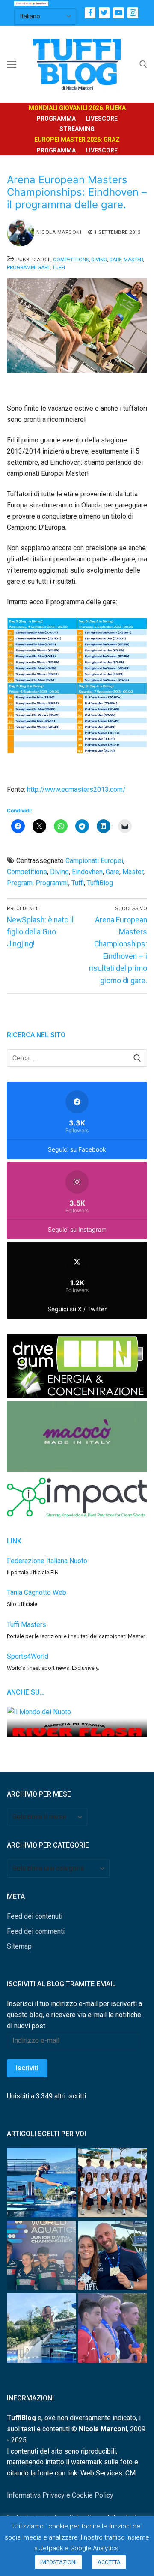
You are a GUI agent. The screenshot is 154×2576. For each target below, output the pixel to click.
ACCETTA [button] (109, 2562)
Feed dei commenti (36, 1931)
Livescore (102, 119)
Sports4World (28, 1656)
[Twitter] (104, 13)
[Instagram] (133, 13)
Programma (56, 119)
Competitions (71, 260)
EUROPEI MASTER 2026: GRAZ (77, 140)
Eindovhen (87, 872)
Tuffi (59, 267)
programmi (52, 883)
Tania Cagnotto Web (37, 1592)
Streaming (77, 129)
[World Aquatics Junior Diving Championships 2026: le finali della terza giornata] (113, 2330)
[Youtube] (118, 13)
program (20, 883)
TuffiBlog (100, 883)
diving (59, 872)
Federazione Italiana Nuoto (47, 1561)
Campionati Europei (94, 861)
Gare (115, 260)
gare (113, 872)
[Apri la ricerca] (143, 64)
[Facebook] (90, 13)
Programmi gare (28, 267)
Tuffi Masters (27, 1625)
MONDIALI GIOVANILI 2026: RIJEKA (77, 108)
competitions (27, 872)
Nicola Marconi (59, 232)
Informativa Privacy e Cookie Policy (60, 2495)
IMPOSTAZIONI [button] (58, 2562)
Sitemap (19, 1946)
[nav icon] (12, 64)
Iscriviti (27, 2068)
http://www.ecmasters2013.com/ (76, 790)
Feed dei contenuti (35, 1916)
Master (133, 260)
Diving (99, 260)
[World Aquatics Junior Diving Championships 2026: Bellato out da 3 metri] (41, 2184)
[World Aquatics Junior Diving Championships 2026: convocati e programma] (113, 2184)
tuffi (78, 883)
